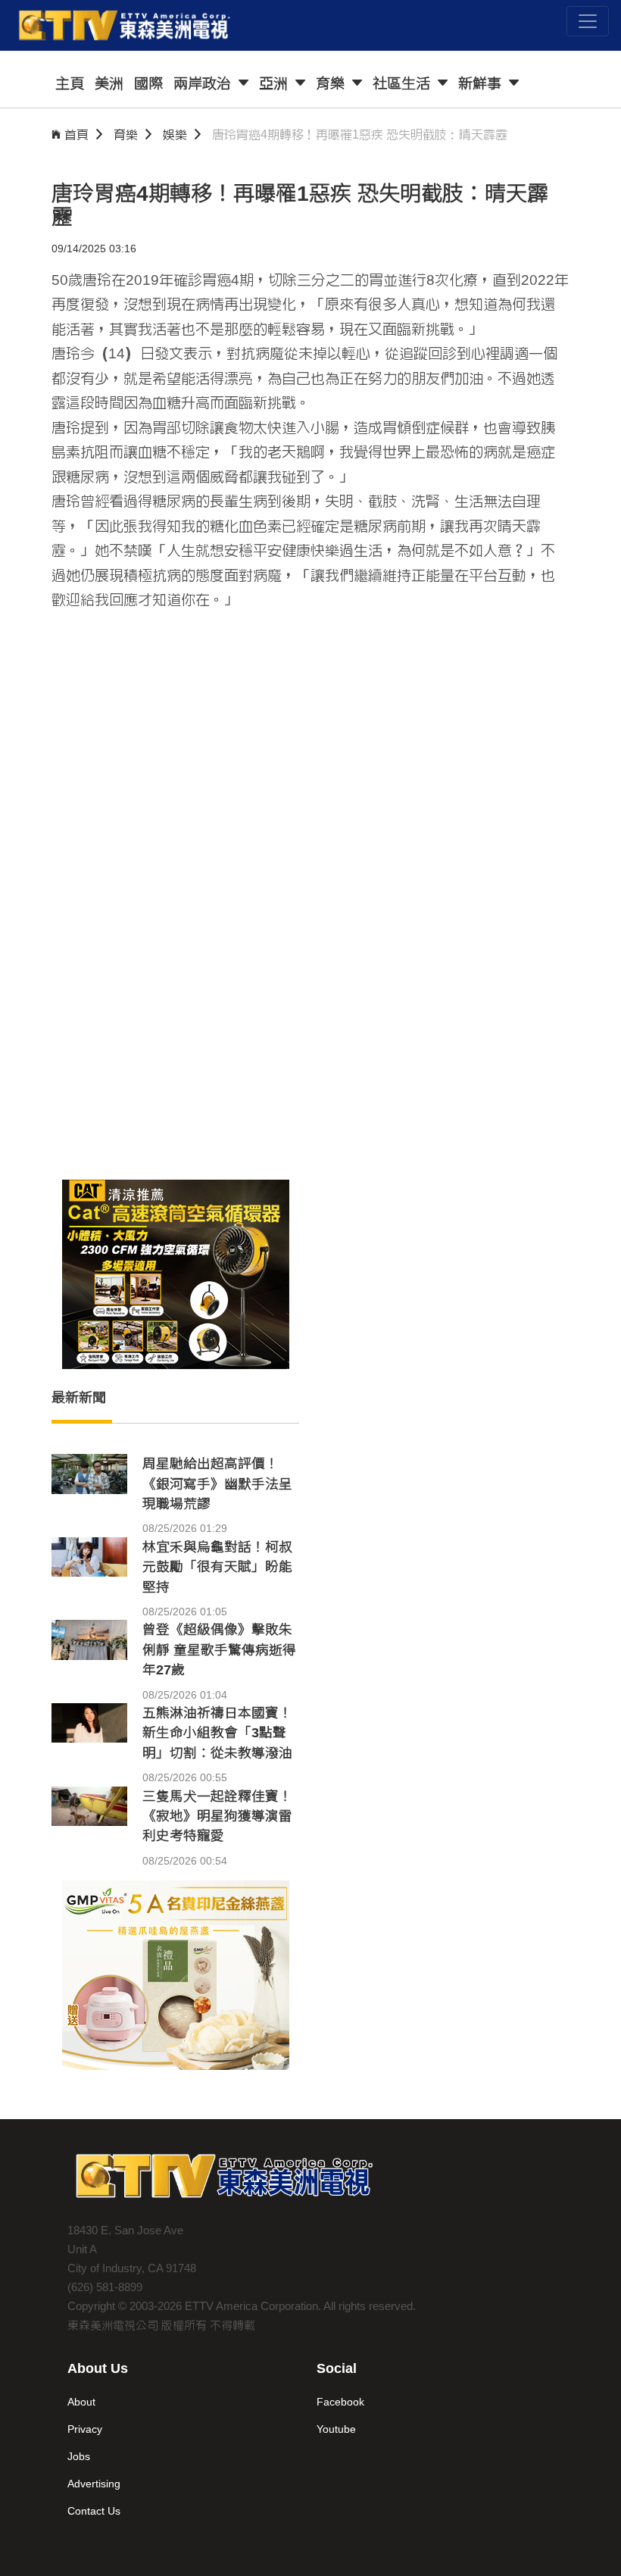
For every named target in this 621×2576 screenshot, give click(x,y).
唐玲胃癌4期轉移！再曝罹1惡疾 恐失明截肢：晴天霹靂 (360, 134)
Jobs (79, 2456)
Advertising (94, 2484)
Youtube (336, 2429)
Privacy (85, 2429)
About (81, 2402)
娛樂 (175, 134)
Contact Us (94, 2511)
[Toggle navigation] (588, 21)
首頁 (76, 134)
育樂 (126, 134)
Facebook (340, 2402)
